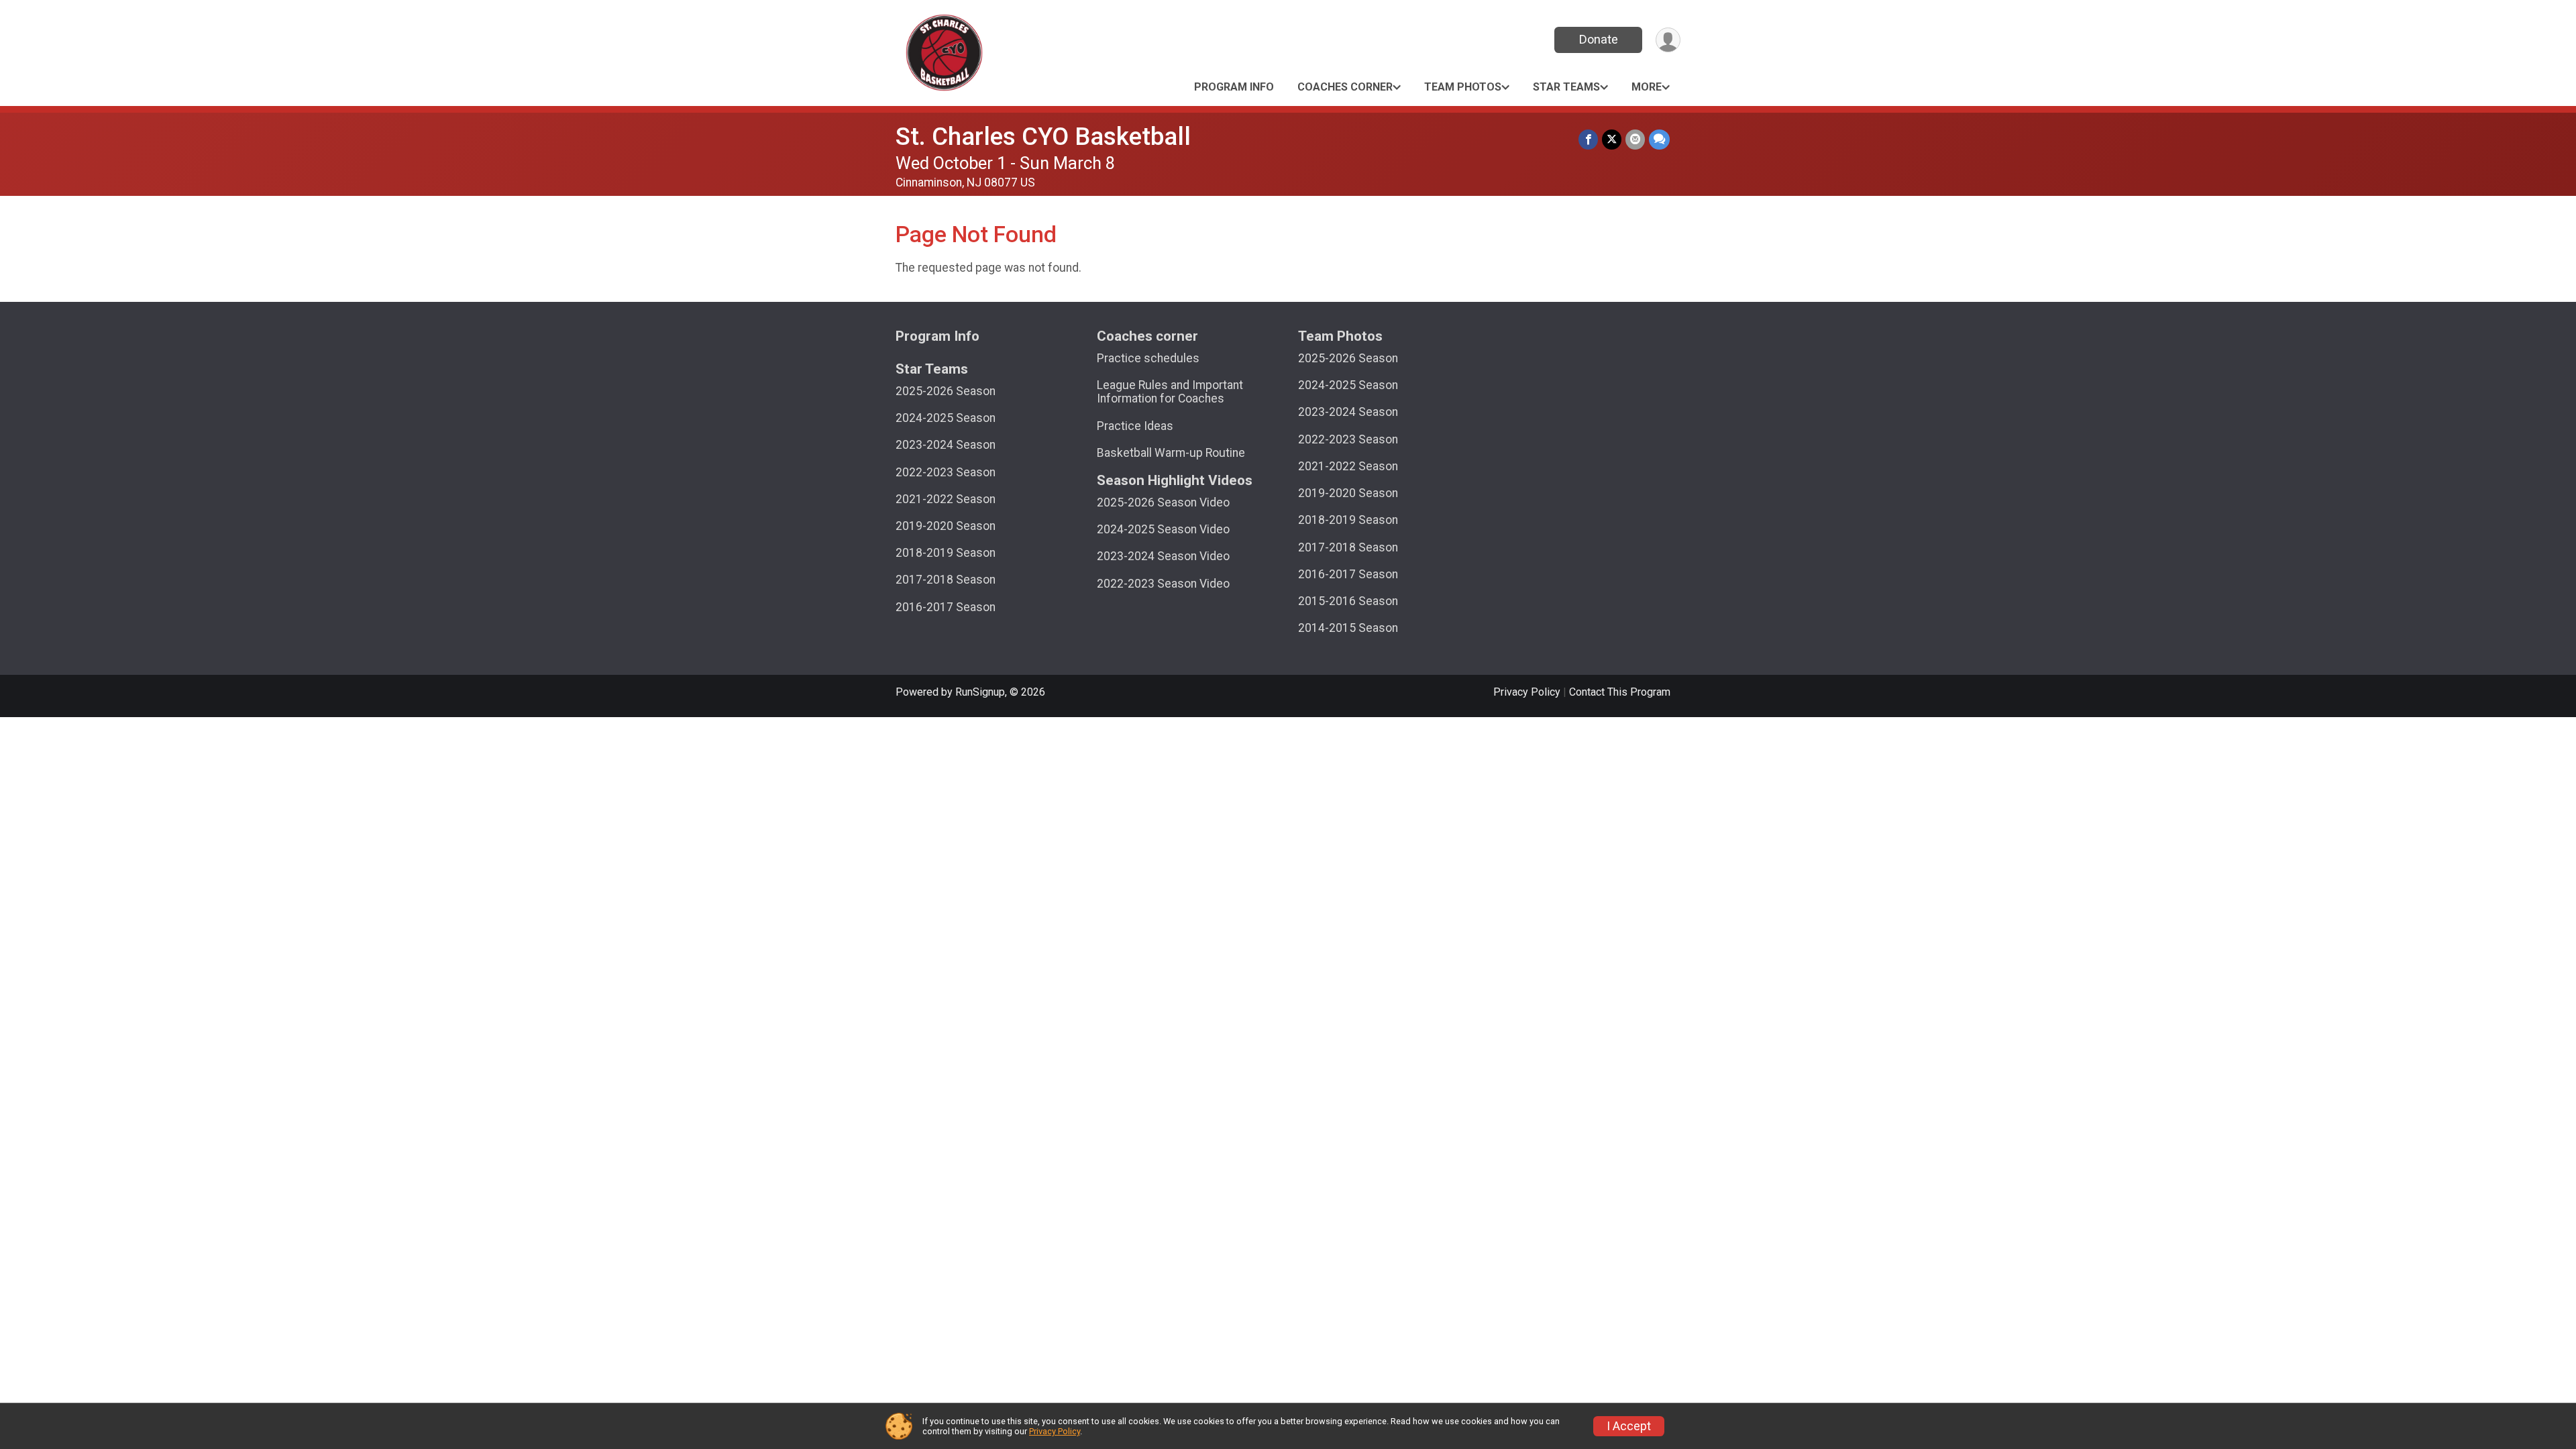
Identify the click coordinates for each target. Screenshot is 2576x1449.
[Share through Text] (1659, 139)
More (1647, 87)
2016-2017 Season (946, 607)
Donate (1599, 39)
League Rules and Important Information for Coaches (1170, 392)
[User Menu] (1668, 40)
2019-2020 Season (946, 526)
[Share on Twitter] (1612, 139)
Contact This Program (1620, 692)
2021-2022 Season (946, 499)
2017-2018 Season (946, 580)
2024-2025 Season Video (1163, 529)
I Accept (1629, 1426)
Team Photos (1463, 87)
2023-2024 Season (946, 445)
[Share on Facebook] (1588, 139)
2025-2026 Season (946, 391)
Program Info (1234, 87)
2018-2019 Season (946, 553)
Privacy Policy (1527, 692)
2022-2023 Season (946, 472)
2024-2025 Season (946, 418)
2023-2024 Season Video (1163, 556)
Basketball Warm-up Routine (1171, 453)
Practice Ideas (1135, 426)
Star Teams (1566, 87)
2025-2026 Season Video (1163, 502)
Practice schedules (1148, 358)
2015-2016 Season (1348, 601)
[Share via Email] (1635, 139)
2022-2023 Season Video (1163, 584)
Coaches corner (1345, 87)
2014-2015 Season (1348, 628)
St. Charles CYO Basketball (1043, 137)
